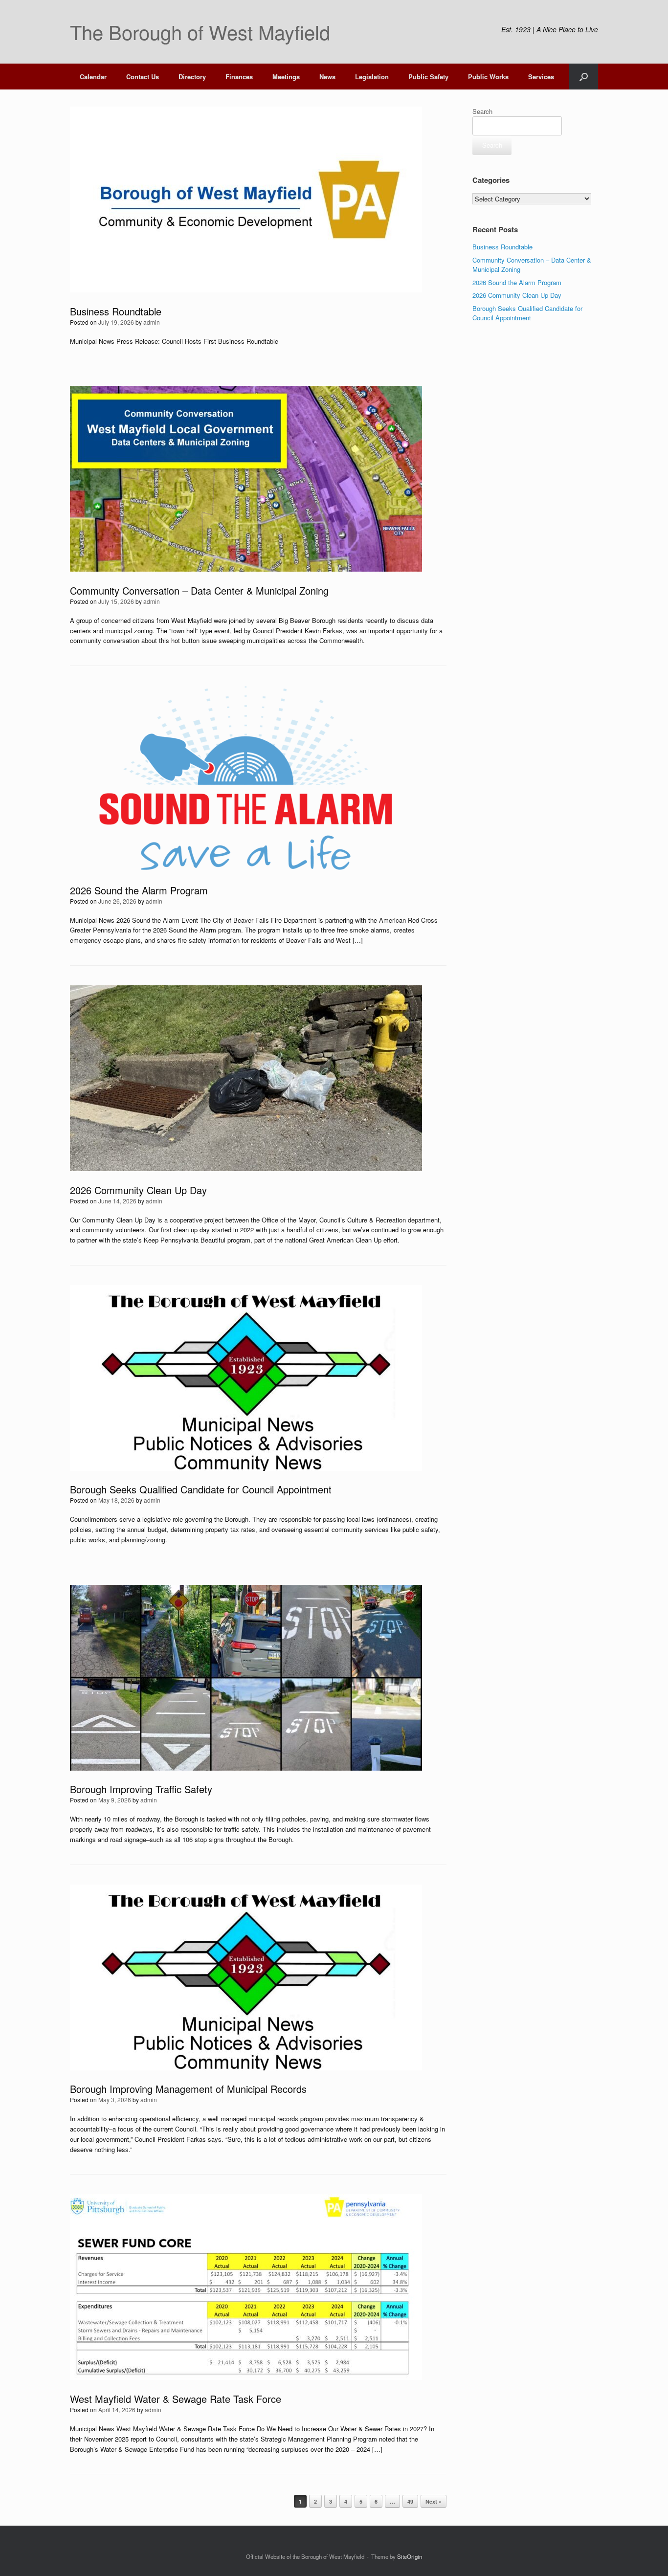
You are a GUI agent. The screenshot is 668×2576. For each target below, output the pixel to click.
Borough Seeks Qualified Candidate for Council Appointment (201, 1489)
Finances (239, 77)
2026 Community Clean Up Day (138, 1190)
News (327, 77)
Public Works (488, 77)
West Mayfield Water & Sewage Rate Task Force (176, 2399)
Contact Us (143, 77)
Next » (434, 2501)
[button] (584, 77)
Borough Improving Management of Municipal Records (188, 2089)
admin (152, 322)
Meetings (286, 77)
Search (482, 111)
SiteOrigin (410, 2556)
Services (541, 77)
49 (410, 2501)
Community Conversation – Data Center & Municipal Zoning (199, 590)
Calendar (93, 77)
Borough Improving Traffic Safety (141, 1789)
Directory (192, 77)
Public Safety (428, 77)
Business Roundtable (116, 311)
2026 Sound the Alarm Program (139, 890)
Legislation (372, 77)
